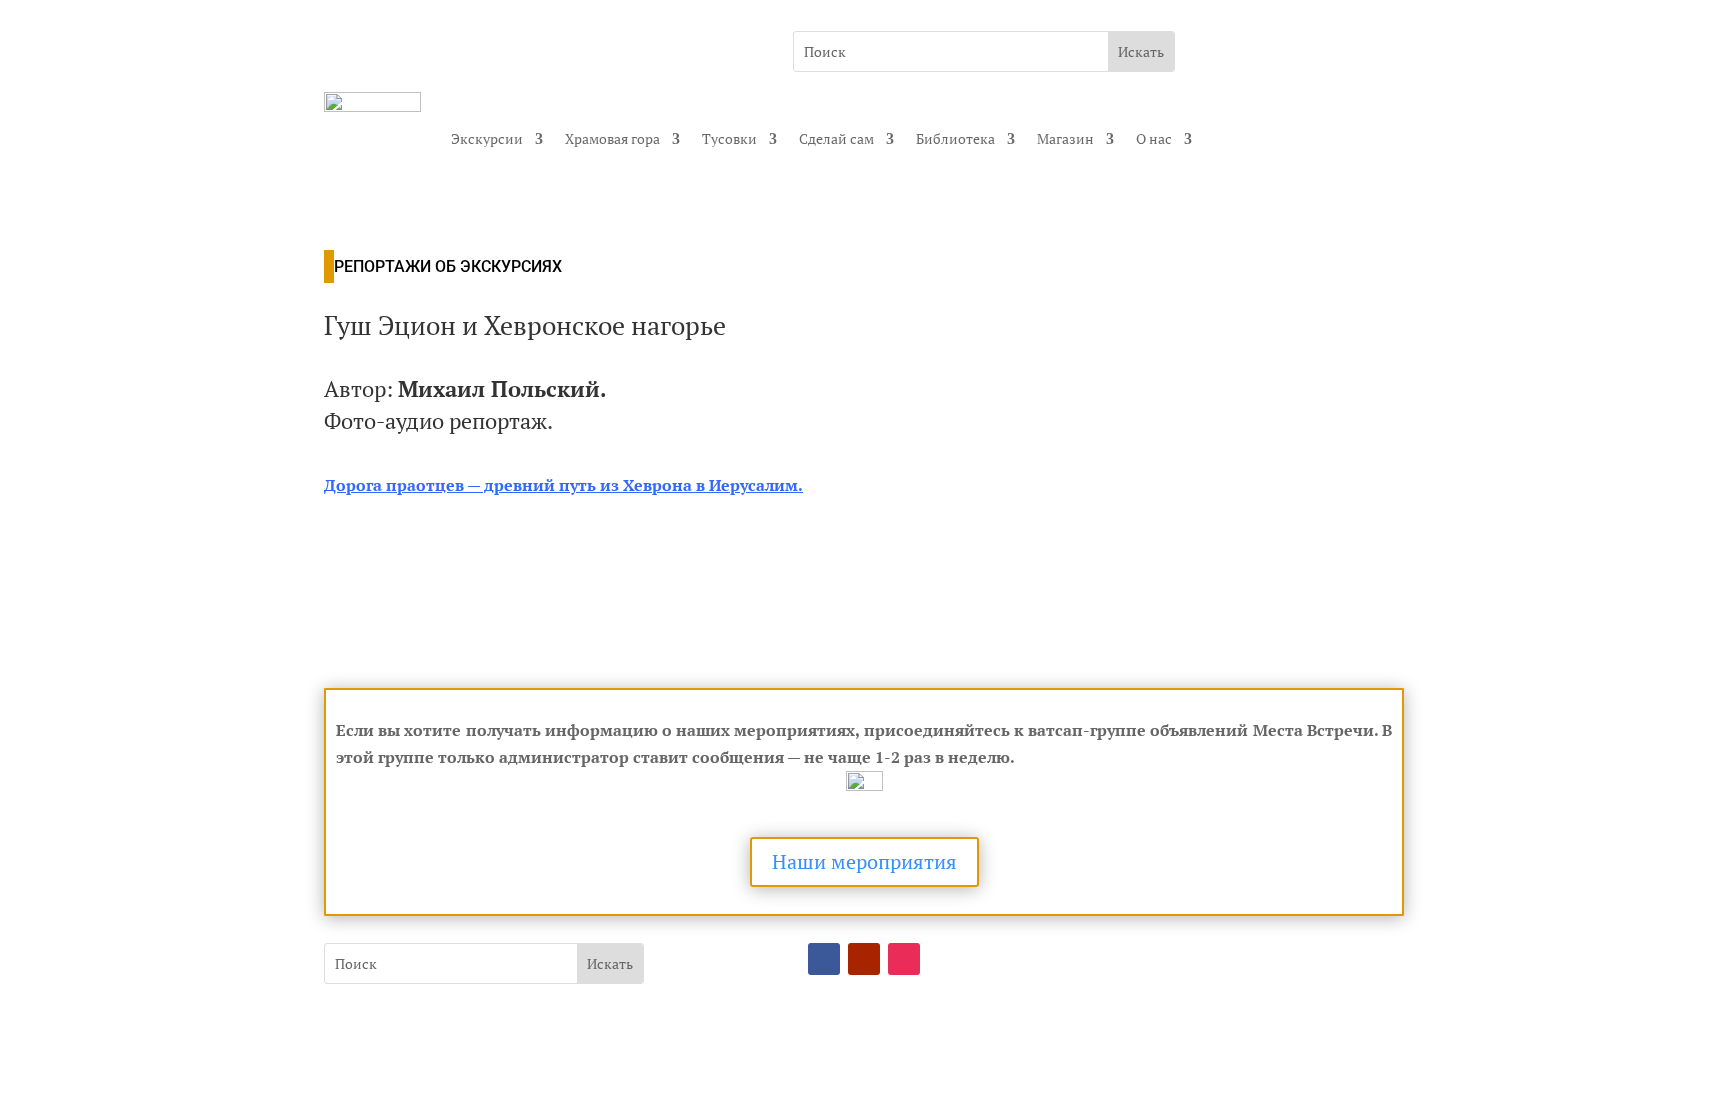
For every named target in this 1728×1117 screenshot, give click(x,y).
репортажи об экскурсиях (448, 266)
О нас (1154, 138)
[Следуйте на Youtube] (864, 959)
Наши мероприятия (864, 861)
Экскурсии (487, 138)
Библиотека (955, 138)
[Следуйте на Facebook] (824, 959)
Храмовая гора (612, 138)
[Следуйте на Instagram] (904, 959)
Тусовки (729, 138)
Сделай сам (836, 138)
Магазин (1065, 138)
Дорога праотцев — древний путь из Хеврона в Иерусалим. (563, 485)
